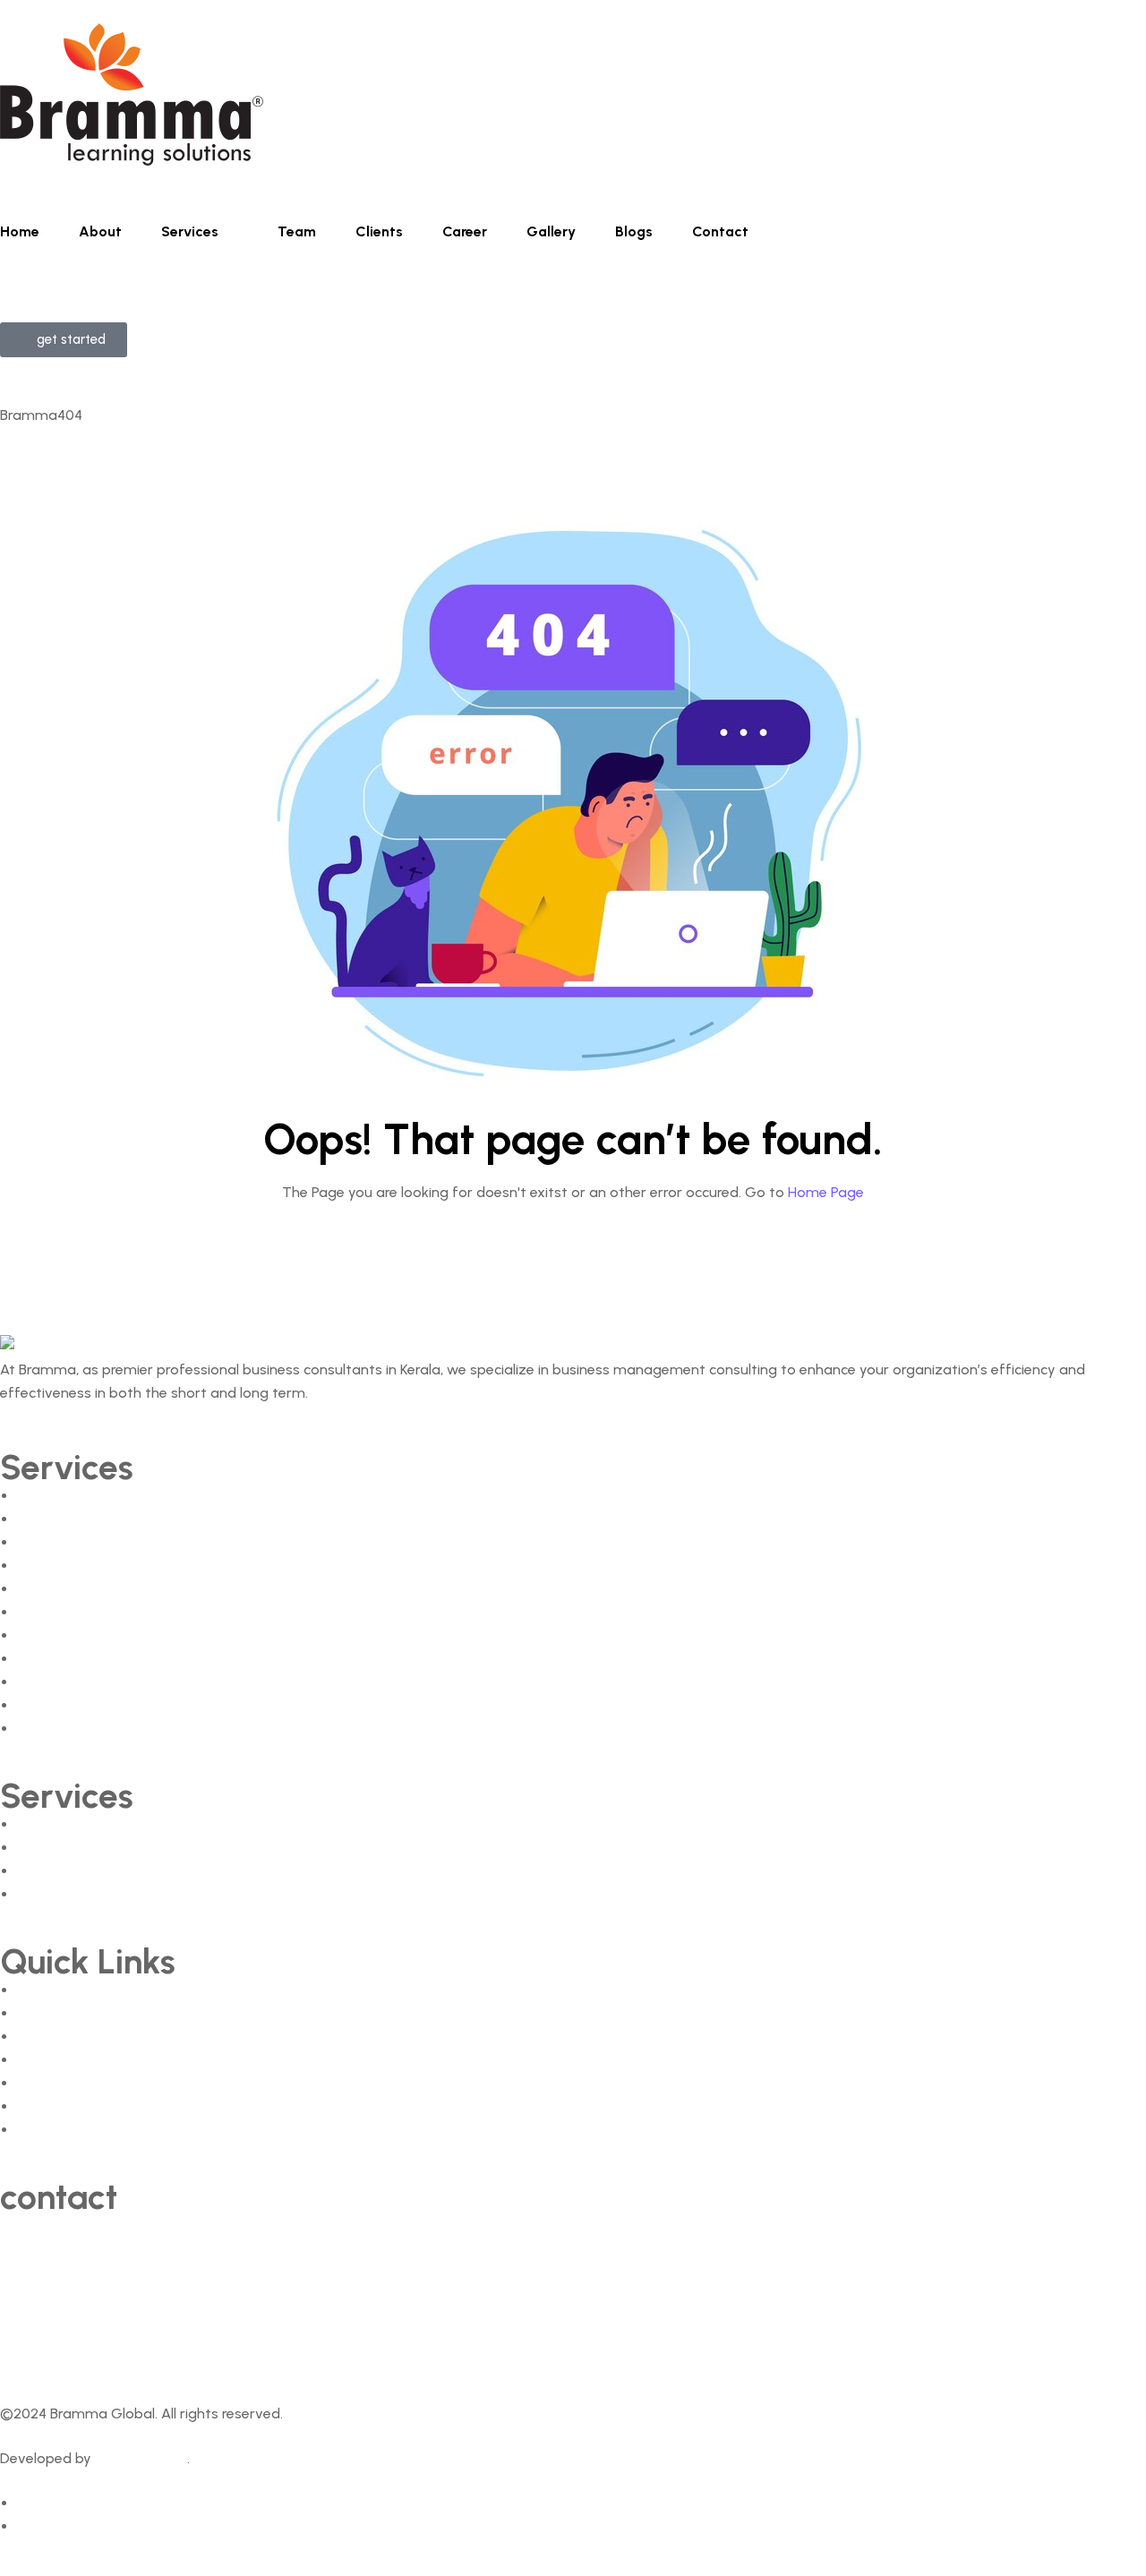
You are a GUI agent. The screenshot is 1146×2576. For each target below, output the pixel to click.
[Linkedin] (98, 2349)
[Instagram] (248, 2349)
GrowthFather (141, 2458)
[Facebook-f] (22, 2349)
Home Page (826, 1192)
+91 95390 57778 (56, 2249)
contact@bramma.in (68, 2294)
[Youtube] (173, 2349)
